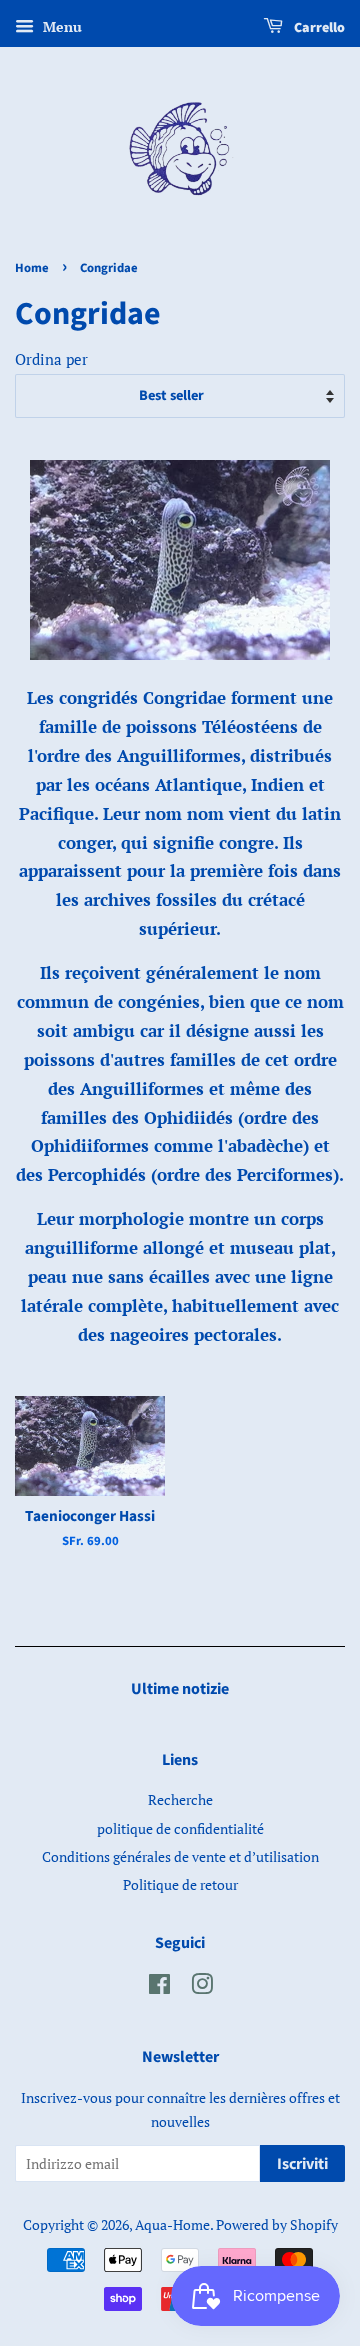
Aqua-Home (172, 2224)
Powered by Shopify (277, 2224)
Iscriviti (302, 2164)
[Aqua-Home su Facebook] (159, 1987)
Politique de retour (180, 1884)
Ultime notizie (180, 1689)
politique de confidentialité (180, 1828)
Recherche (180, 1799)
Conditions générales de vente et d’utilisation (180, 1856)
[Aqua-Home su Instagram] (202, 1987)
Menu (60, 26)
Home (32, 268)
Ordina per (51, 359)
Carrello (318, 28)
